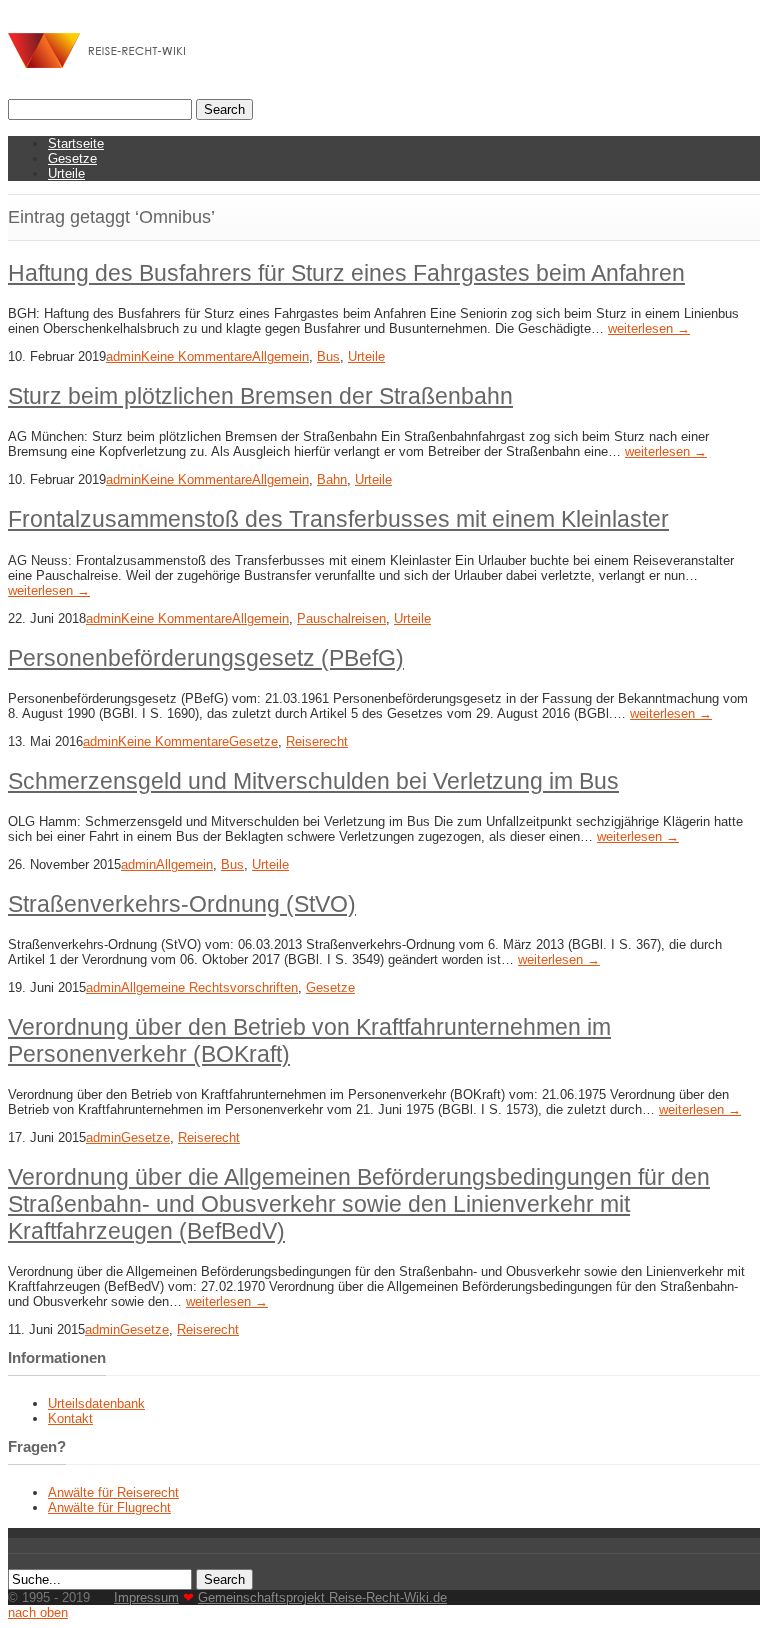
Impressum (146, 1597)
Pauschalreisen (341, 618)
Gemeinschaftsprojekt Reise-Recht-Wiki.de (322, 1597)
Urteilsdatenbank (96, 1403)
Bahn (332, 479)
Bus (328, 356)
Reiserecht (317, 741)
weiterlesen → (649, 328)
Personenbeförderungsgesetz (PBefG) (206, 658)
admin (123, 356)
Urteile (66, 173)
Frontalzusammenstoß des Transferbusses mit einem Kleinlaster (338, 519)
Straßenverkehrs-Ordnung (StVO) (182, 904)
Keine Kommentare (196, 356)
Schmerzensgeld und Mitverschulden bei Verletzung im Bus (313, 781)
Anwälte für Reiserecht (113, 1492)
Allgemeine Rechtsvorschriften (209, 987)
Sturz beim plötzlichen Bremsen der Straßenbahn (260, 396)
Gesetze (72, 158)
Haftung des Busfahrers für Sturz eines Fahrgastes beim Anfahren (346, 273)
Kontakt (70, 1418)
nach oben (38, 1612)
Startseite (76, 143)
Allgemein (280, 356)
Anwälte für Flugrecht (109, 1507)
